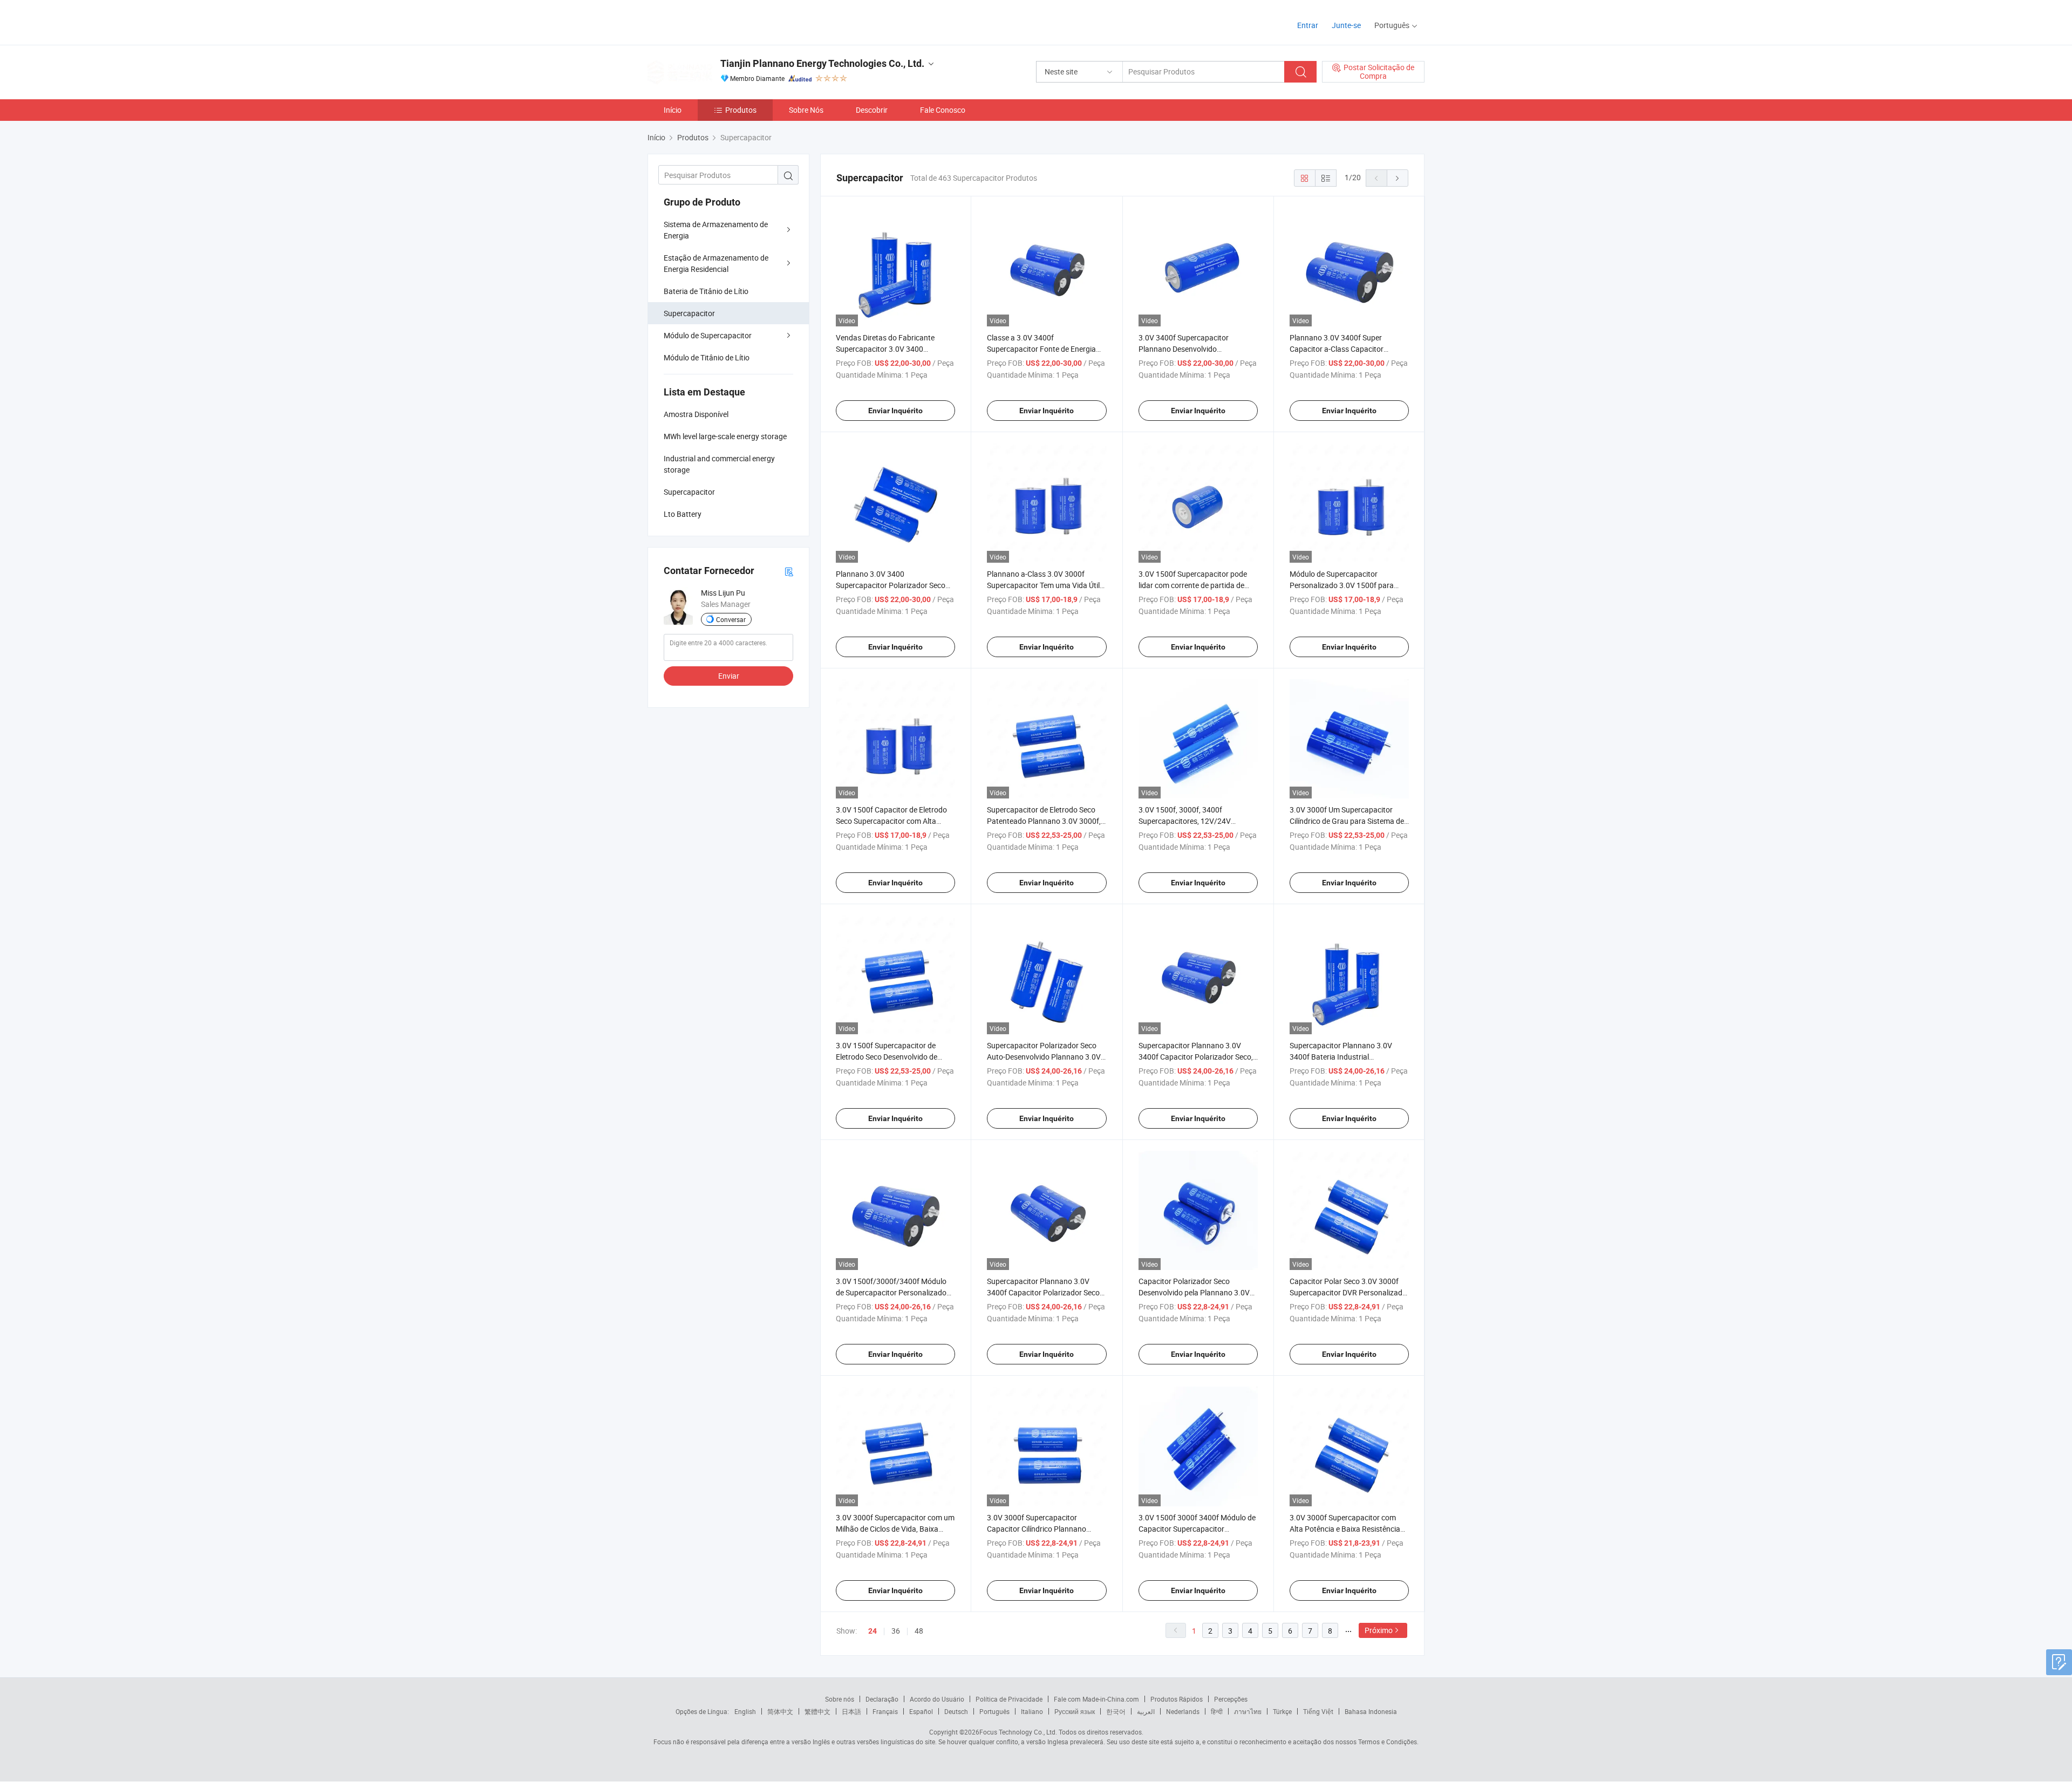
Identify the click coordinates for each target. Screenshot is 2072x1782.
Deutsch (956, 1711)
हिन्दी (1217, 1711)
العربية (1146, 1711)
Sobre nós (840, 1699)
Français (885, 1711)
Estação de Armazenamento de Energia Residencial (716, 263)
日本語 (851, 1711)
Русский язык (1075, 1711)
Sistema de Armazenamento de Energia (716, 230)
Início (673, 110)
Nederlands (1183, 1711)
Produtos (741, 110)
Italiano (1032, 1711)
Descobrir (872, 110)
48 (919, 1631)
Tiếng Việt (1318, 1711)
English (745, 1711)
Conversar (731, 619)
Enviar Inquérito (895, 411)
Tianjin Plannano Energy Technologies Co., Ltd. (822, 63)
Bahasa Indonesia (1371, 1711)
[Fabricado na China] (717, 21)
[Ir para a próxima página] (1398, 178)
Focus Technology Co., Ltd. (1018, 1732)
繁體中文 (817, 1711)
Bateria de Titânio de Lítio (706, 291)
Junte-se (1346, 25)
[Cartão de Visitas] (789, 571)
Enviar (729, 676)
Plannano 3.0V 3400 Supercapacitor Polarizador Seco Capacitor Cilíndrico (891, 585)
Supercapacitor (689, 313)
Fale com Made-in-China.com (1096, 1699)
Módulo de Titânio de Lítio (707, 357)
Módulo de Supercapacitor (708, 335)
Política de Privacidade (1009, 1699)
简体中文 (780, 1711)
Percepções (1231, 1699)
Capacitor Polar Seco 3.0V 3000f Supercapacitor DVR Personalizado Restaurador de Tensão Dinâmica (1348, 1292)
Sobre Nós (806, 110)
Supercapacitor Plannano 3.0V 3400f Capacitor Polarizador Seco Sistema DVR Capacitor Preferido (1043, 1292)
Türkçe (1282, 1711)
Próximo (1379, 1630)
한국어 (1116, 1711)
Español (921, 1711)
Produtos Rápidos (1177, 1699)
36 (896, 1631)
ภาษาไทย (1248, 1711)
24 (873, 1631)
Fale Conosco (943, 110)
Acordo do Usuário (937, 1699)
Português (994, 1711)
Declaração (882, 1699)
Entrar (1308, 25)
